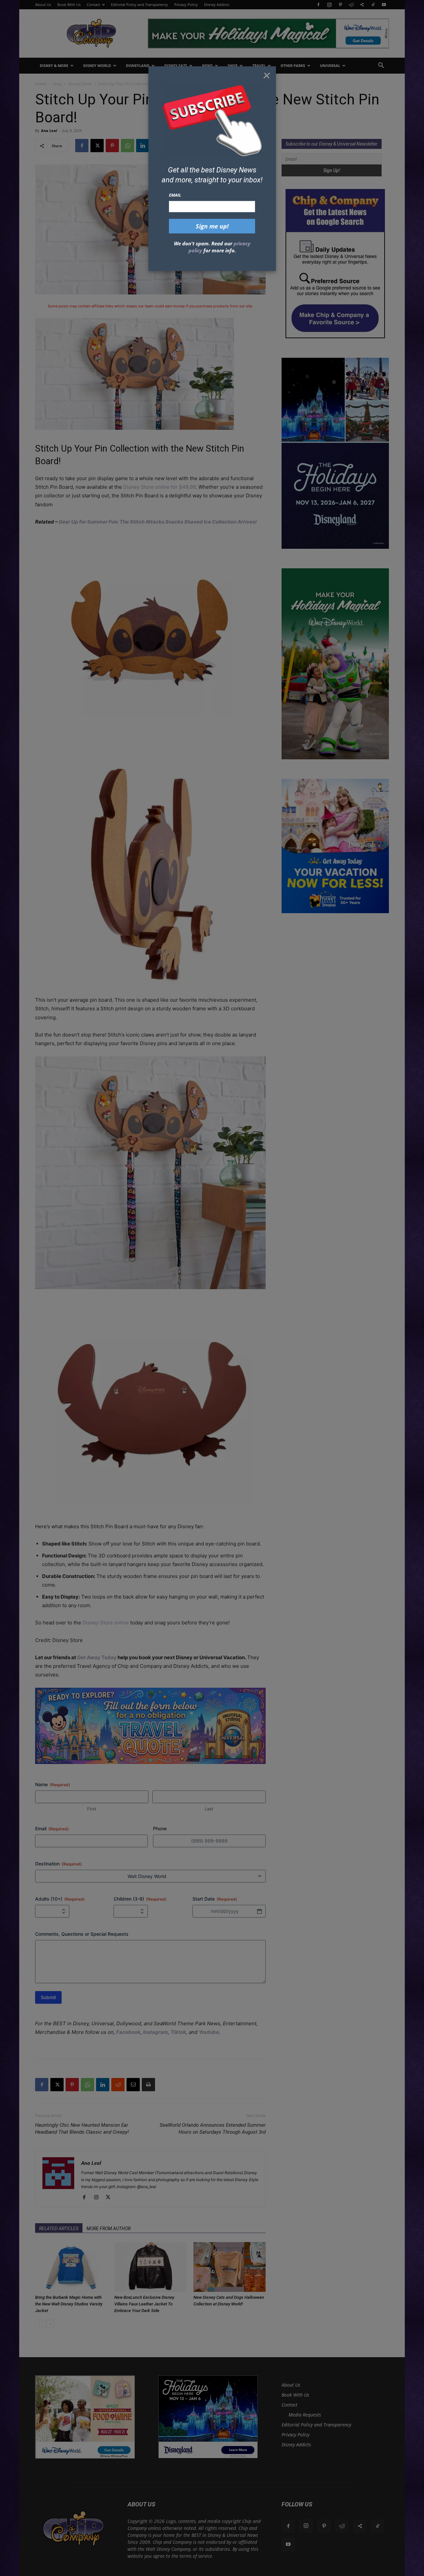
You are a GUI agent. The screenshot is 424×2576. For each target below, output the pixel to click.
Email (175, 195)
